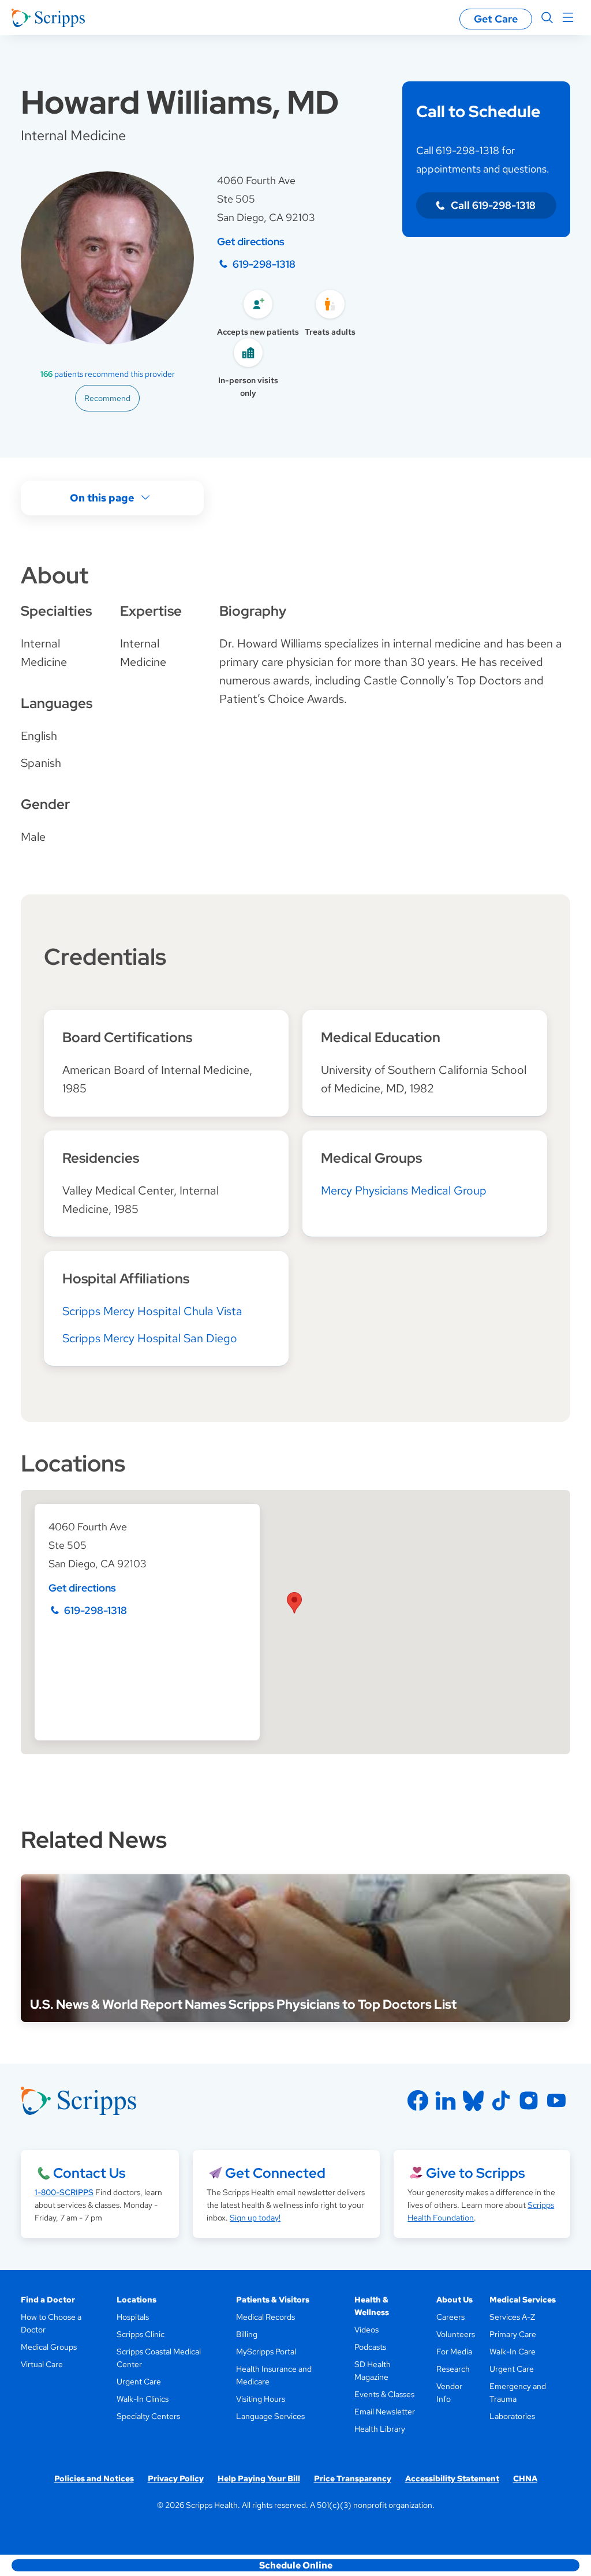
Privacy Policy (176, 2478)
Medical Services (523, 2300)
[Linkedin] (446, 2101)
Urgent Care (139, 2382)
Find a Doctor (48, 2300)
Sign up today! (255, 2218)
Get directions (251, 241)
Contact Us (89, 2173)
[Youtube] (556, 2101)
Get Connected (275, 2173)
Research (453, 2369)
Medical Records (265, 2317)
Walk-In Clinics (143, 2399)
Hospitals (133, 2317)
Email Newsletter (385, 2412)
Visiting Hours (261, 2399)
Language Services (270, 2416)
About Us (455, 2300)
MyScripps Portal (266, 2352)
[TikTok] (501, 2101)
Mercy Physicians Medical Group (404, 1190)
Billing (247, 2334)
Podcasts (370, 2347)
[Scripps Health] (48, 18)
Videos (366, 2330)
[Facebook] (418, 2101)
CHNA (525, 2478)
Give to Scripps (475, 2173)
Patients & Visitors (273, 2300)
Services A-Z (512, 2317)
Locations (136, 2300)
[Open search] (547, 18)
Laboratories (512, 2416)
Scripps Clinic (141, 2334)
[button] (294, 1603)
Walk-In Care (513, 2352)
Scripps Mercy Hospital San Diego (150, 1338)
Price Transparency (353, 2478)
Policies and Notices (94, 2478)
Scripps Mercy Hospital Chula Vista (152, 1311)
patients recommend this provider (108, 374)
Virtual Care (42, 2364)
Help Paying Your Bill (259, 2478)
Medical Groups (49, 2347)
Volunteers (456, 2334)
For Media (454, 2352)
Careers (450, 2317)
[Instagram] (529, 2101)
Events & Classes (384, 2394)
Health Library (380, 2429)
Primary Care (513, 2334)
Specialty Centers (148, 2416)
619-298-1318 (264, 264)
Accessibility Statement (452, 2478)
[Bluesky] (473, 2101)
